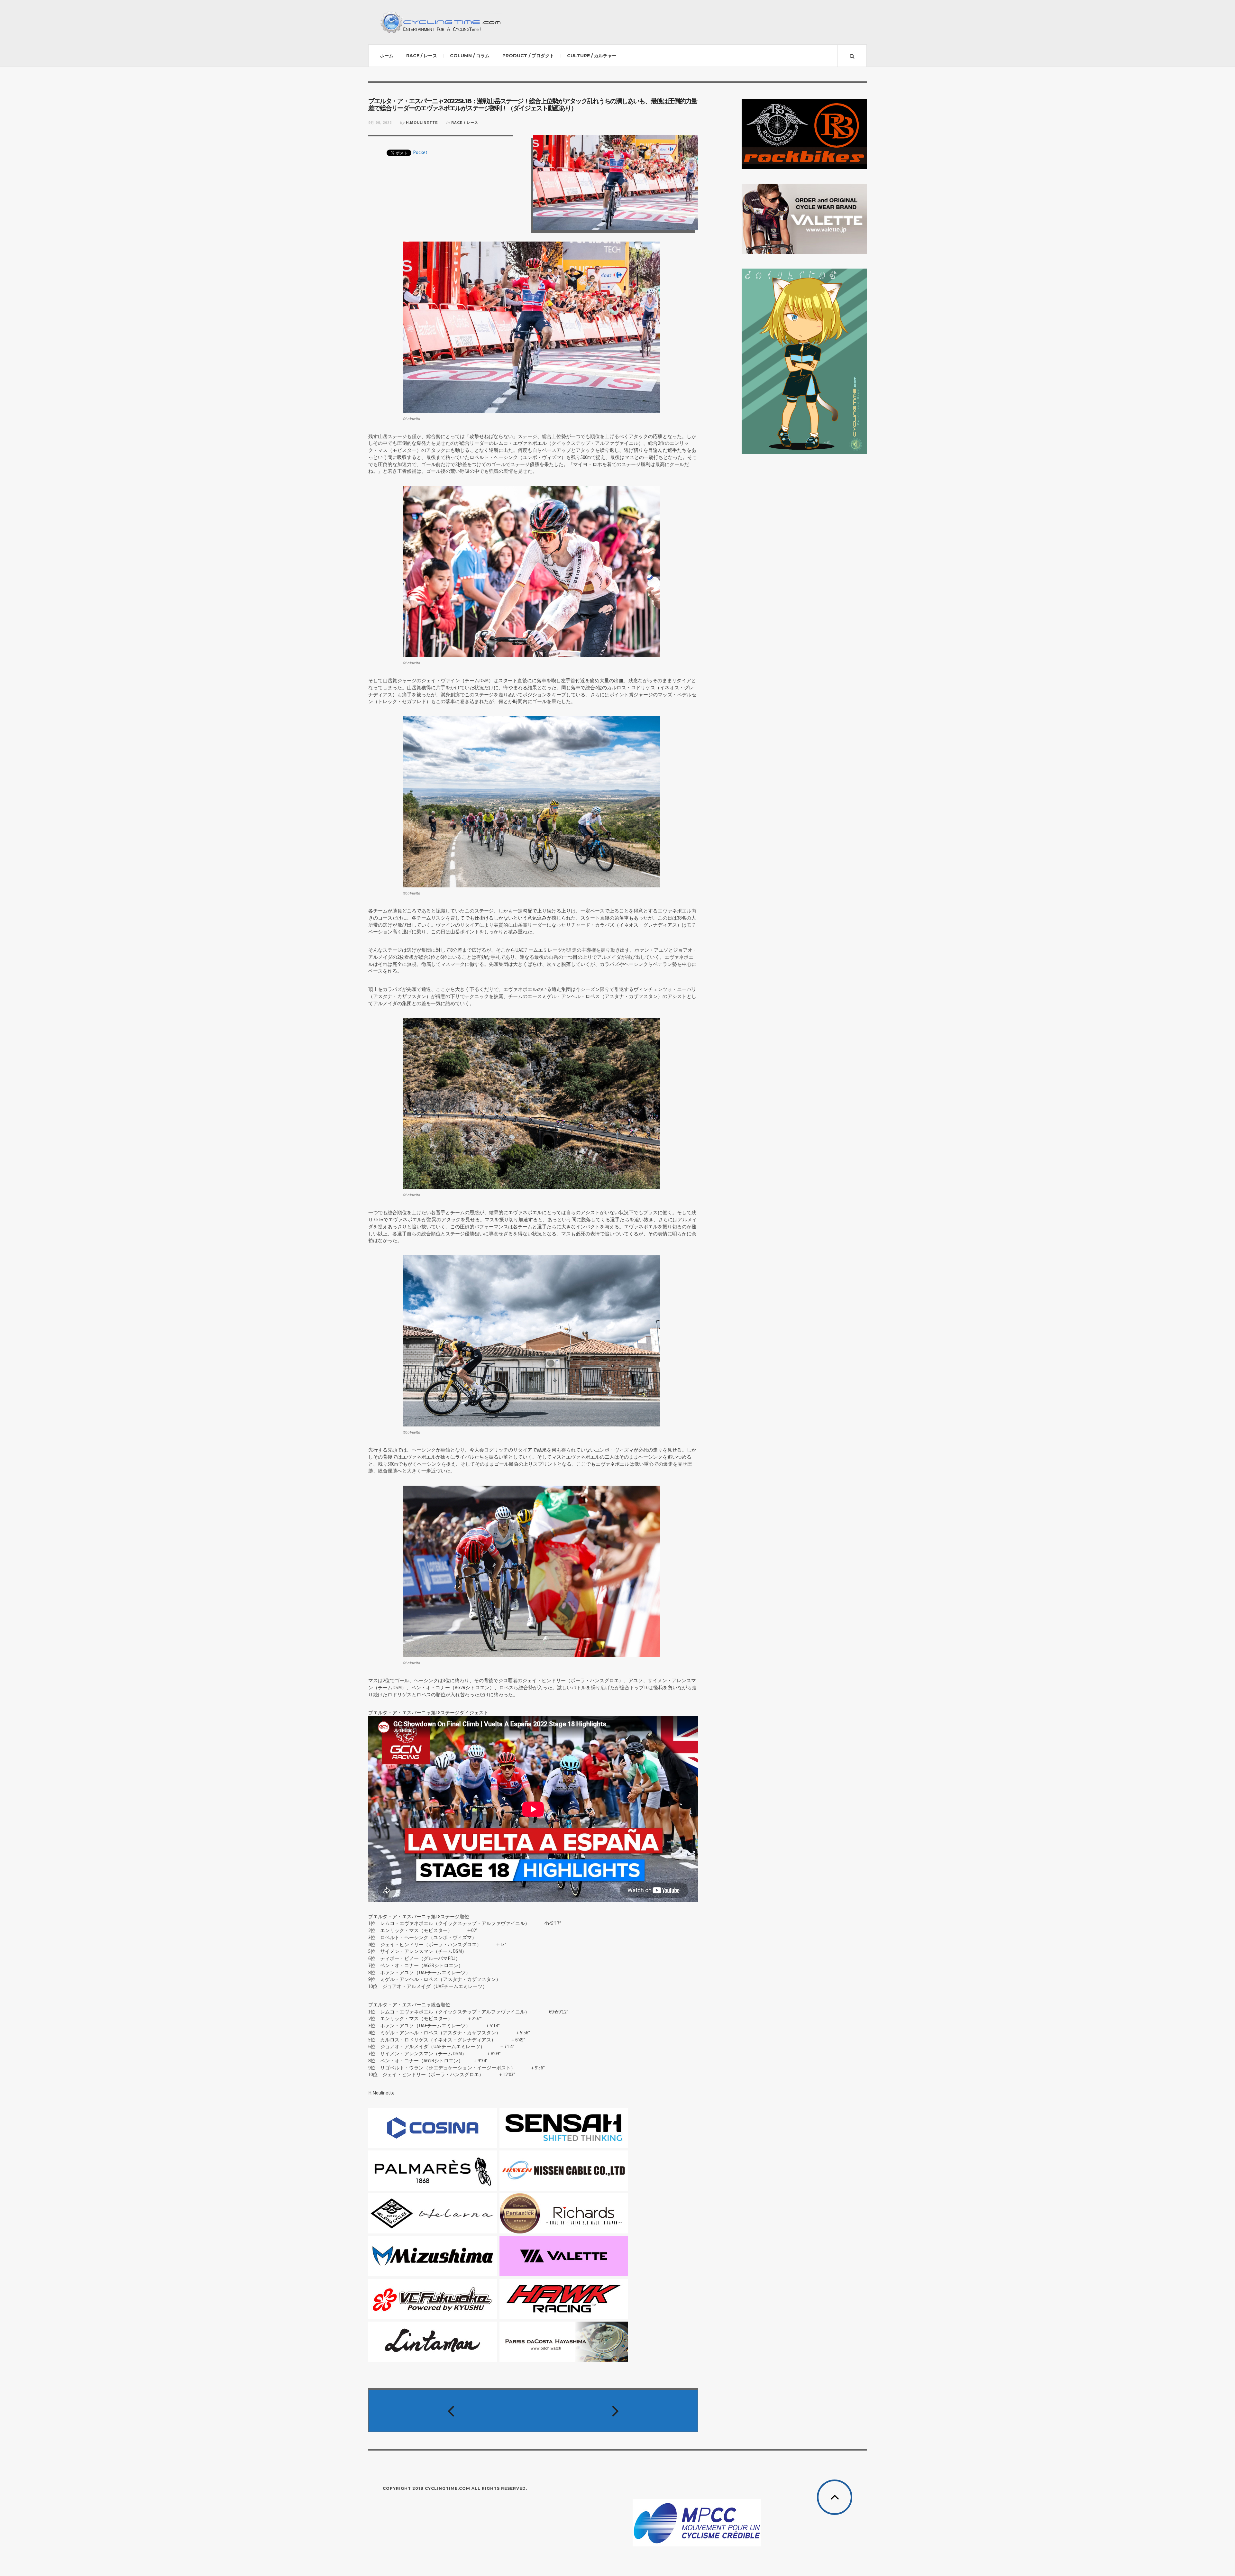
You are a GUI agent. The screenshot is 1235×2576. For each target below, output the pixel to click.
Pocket (420, 152)
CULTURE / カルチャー (592, 56)
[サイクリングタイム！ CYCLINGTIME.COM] (441, 22)
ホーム (387, 56)
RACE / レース (422, 56)
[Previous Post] (451, 2411)
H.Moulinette (422, 123)
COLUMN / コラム (470, 56)
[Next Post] (616, 2411)
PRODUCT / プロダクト (528, 56)
